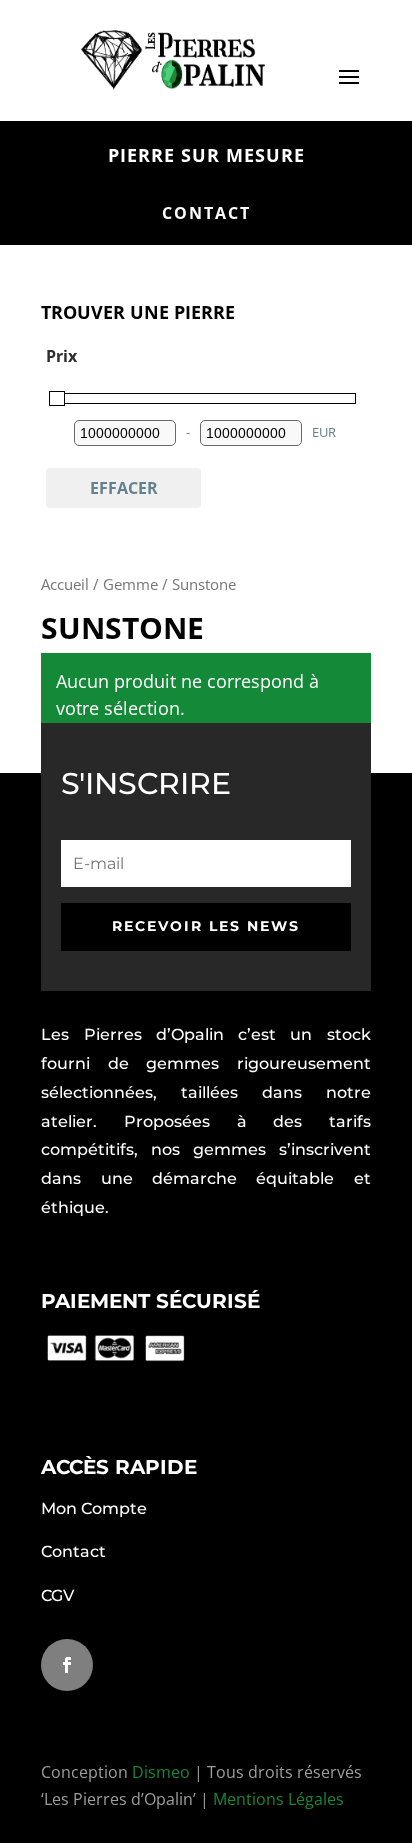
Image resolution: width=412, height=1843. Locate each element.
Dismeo (161, 1772)
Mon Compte (94, 1508)
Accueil (65, 584)
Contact (73, 1551)
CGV (57, 1595)
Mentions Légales (278, 1799)
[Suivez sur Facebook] (67, 1665)
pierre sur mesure (206, 155)
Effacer (124, 488)
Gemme (130, 584)
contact (206, 213)
